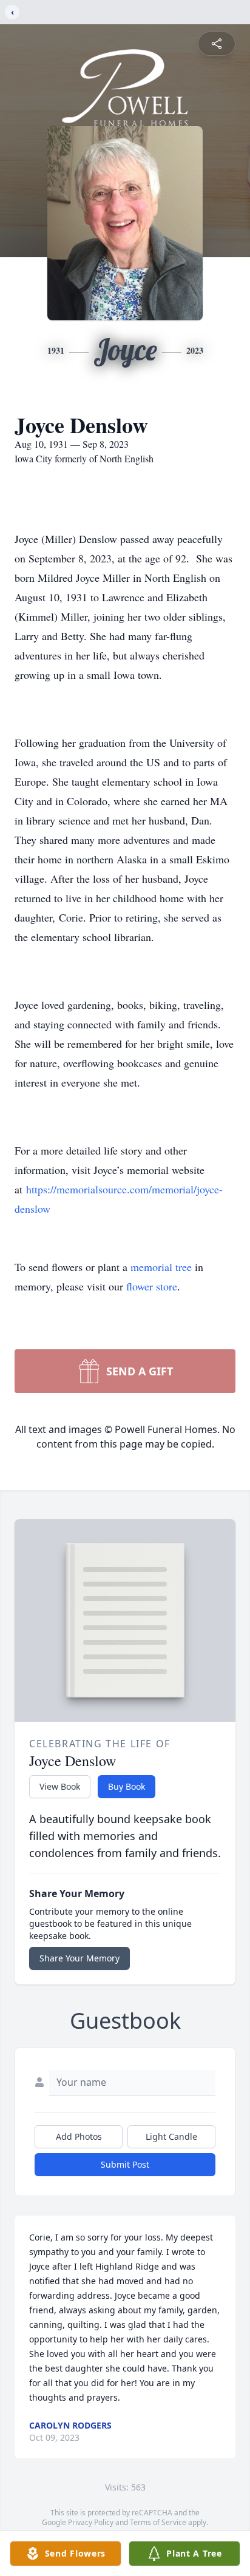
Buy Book (127, 1786)
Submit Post (125, 2164)
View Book (60, 1786)
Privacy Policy (91, 2522)
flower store (152, 1286)
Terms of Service (158, 2522)
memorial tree (161, 1267)
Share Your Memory (79, 1958)
